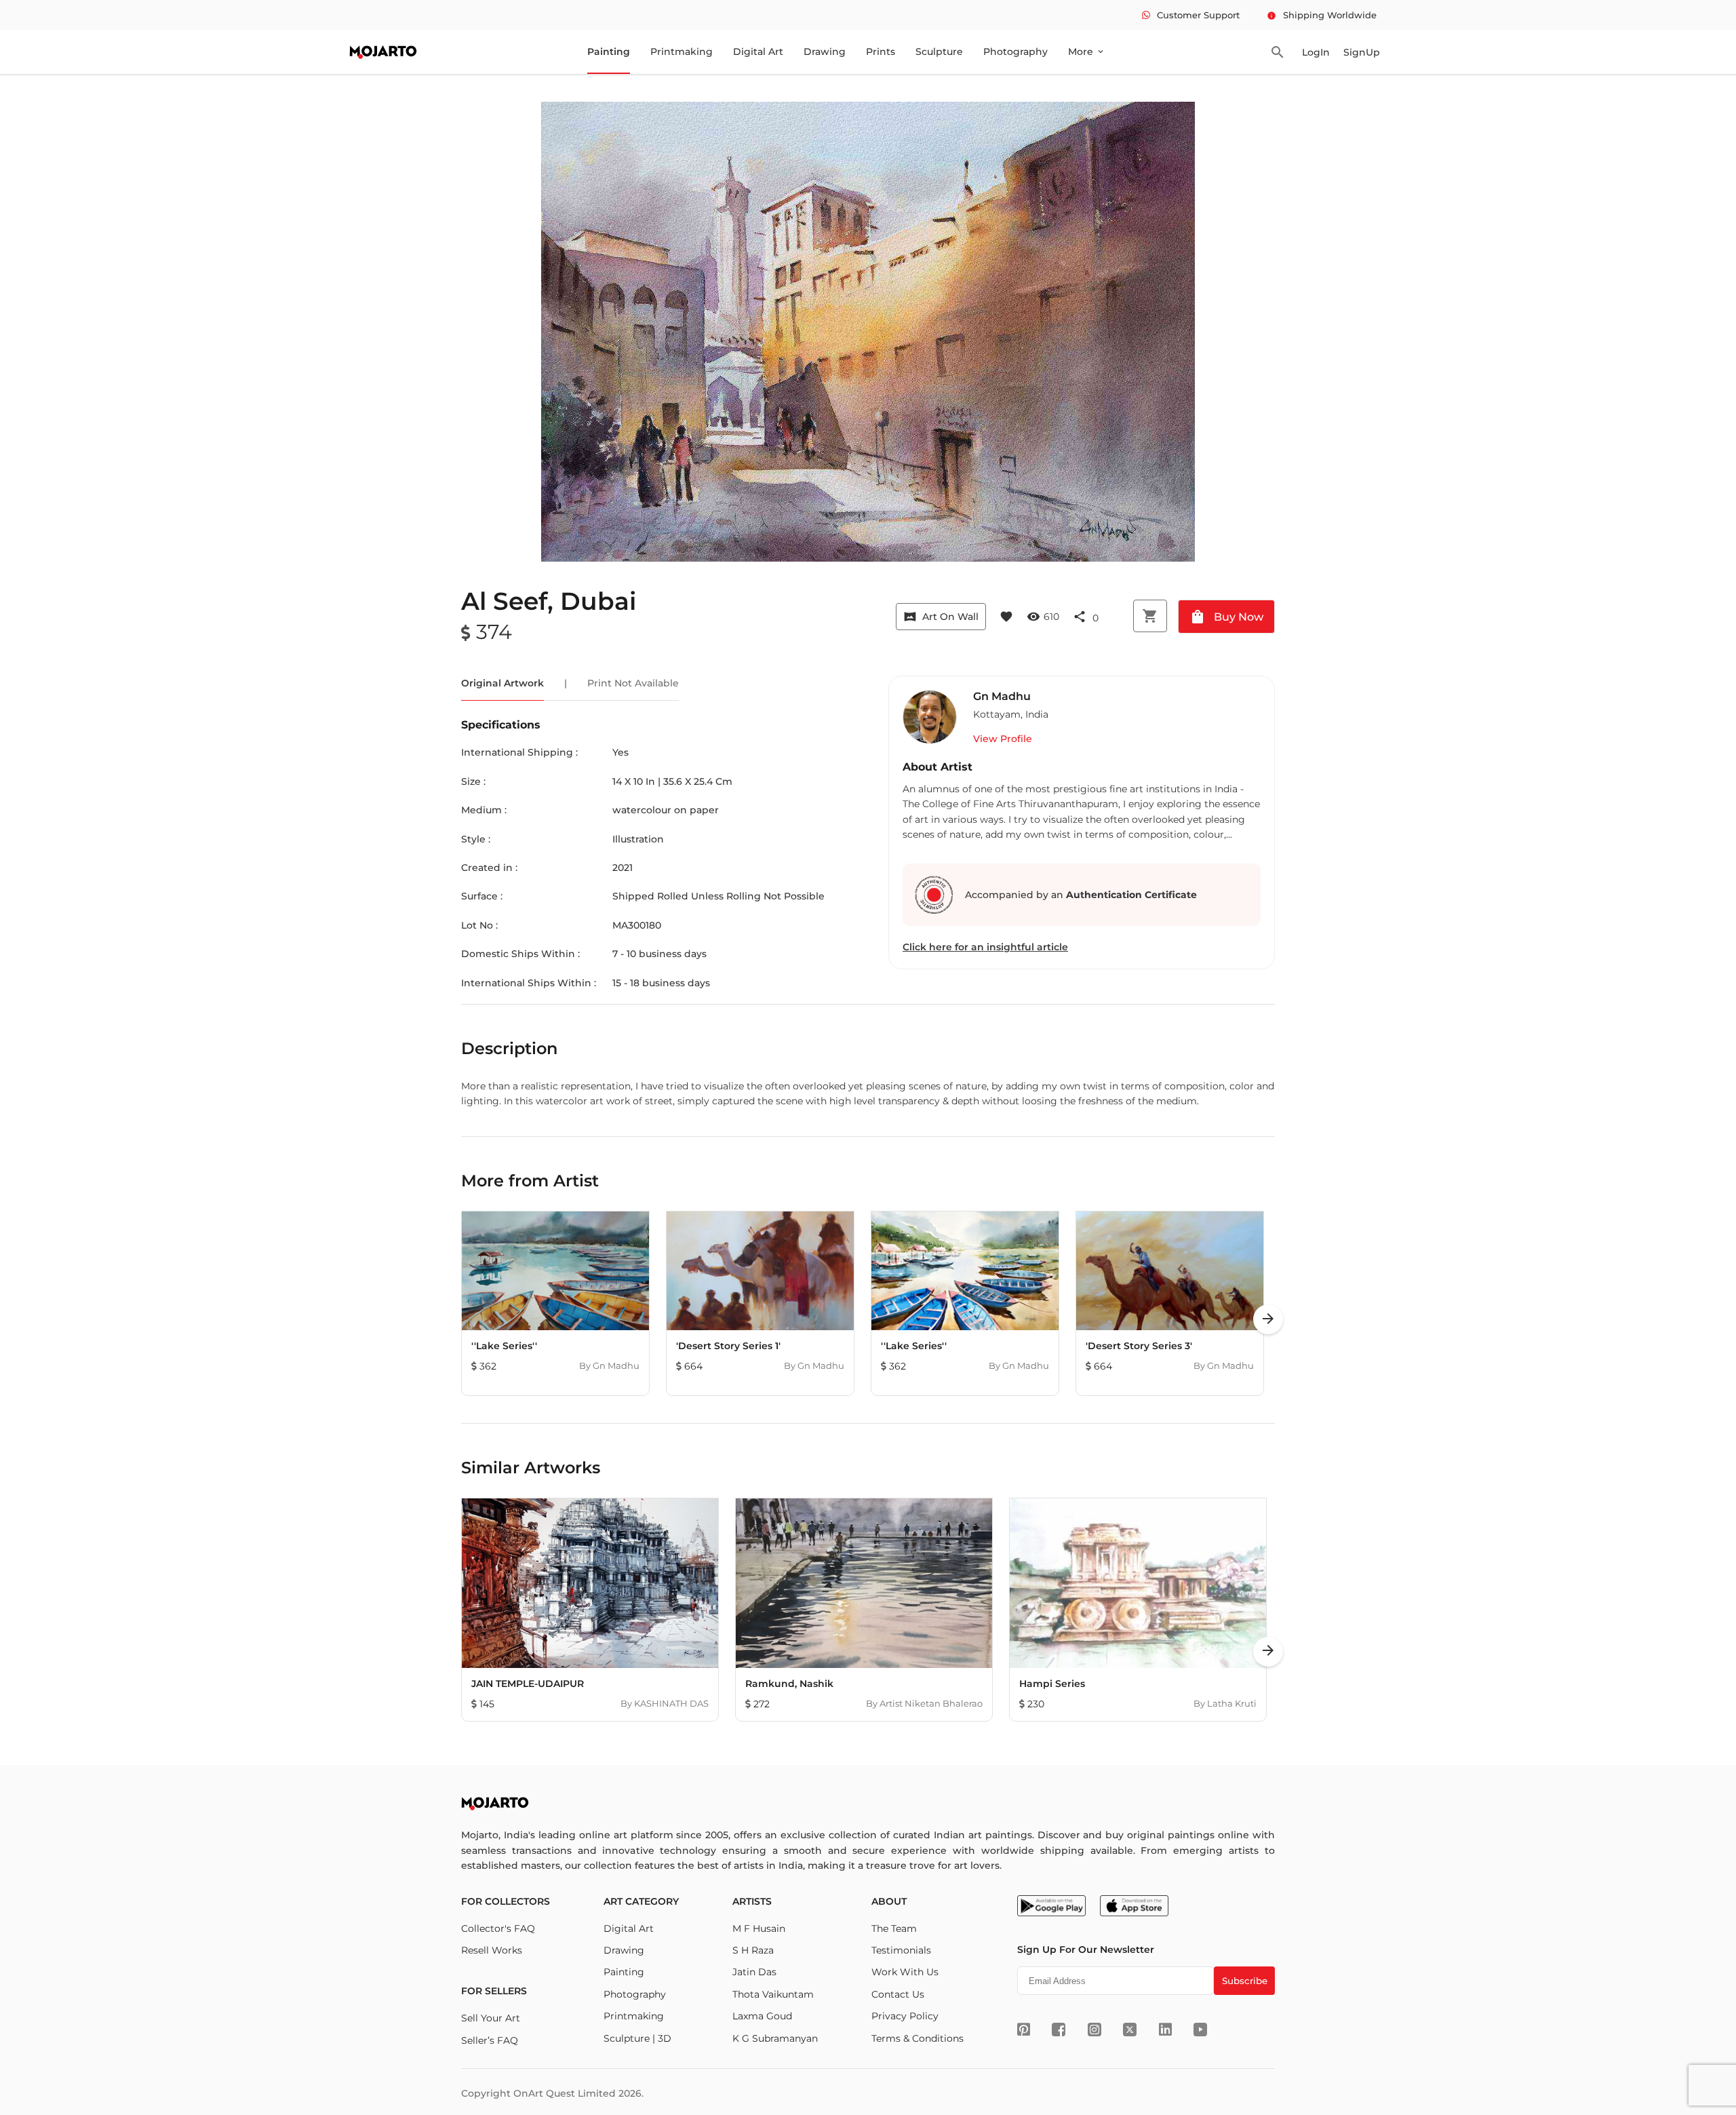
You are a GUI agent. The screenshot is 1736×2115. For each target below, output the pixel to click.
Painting (609, 52)
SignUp (1362, 52)
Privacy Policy (905, 2016)
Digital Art (758, 52)
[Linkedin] (1165, 2030)
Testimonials (901, 1950)
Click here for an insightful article (985, 947)
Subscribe (1245, 1981)
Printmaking (682, 52)
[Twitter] (1130, 2030)
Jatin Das (754, 1972)
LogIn (1316, 52)
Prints (881, 52)
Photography (1015, 52)
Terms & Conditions (918, 2038)
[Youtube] (1200, 2030)
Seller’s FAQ (490, 2040)
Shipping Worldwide (1322, 15)
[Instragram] (1094, 2030)
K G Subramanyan (775, 2038)
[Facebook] (1059, 2030)
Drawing (825, 52)
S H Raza (753, 1950)
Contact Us (898, 1994)
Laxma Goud (762, 2016)
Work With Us (905, 1972)
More (1087, 52)
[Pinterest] (1024, 2030)
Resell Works (492, 1950)
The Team (894, 1928)
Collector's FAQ (498, 1928)
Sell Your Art (491, 2018)
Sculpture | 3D (637, 2038)
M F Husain (759, 1928)
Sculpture (939, 52)
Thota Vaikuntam (773, 1994)
